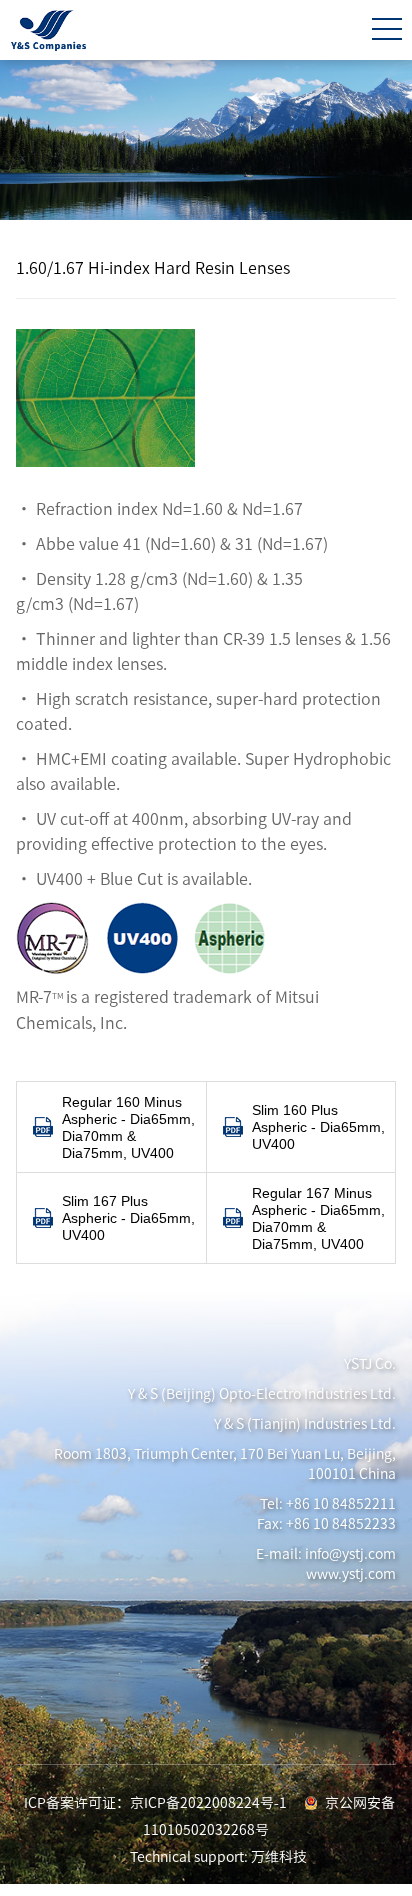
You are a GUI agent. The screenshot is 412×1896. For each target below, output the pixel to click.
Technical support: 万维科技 (218, 1857)
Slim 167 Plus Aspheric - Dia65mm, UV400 (128, 1218)
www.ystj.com (351, 1574)
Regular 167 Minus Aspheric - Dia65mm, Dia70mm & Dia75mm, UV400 (318, 1218)
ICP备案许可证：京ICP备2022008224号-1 (155, 1803)
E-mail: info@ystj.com (326, 1554)
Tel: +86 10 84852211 (328, 1504)
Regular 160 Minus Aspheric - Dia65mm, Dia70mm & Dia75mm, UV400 (128, 1127)
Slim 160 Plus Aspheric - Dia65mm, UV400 (318, 1127)
